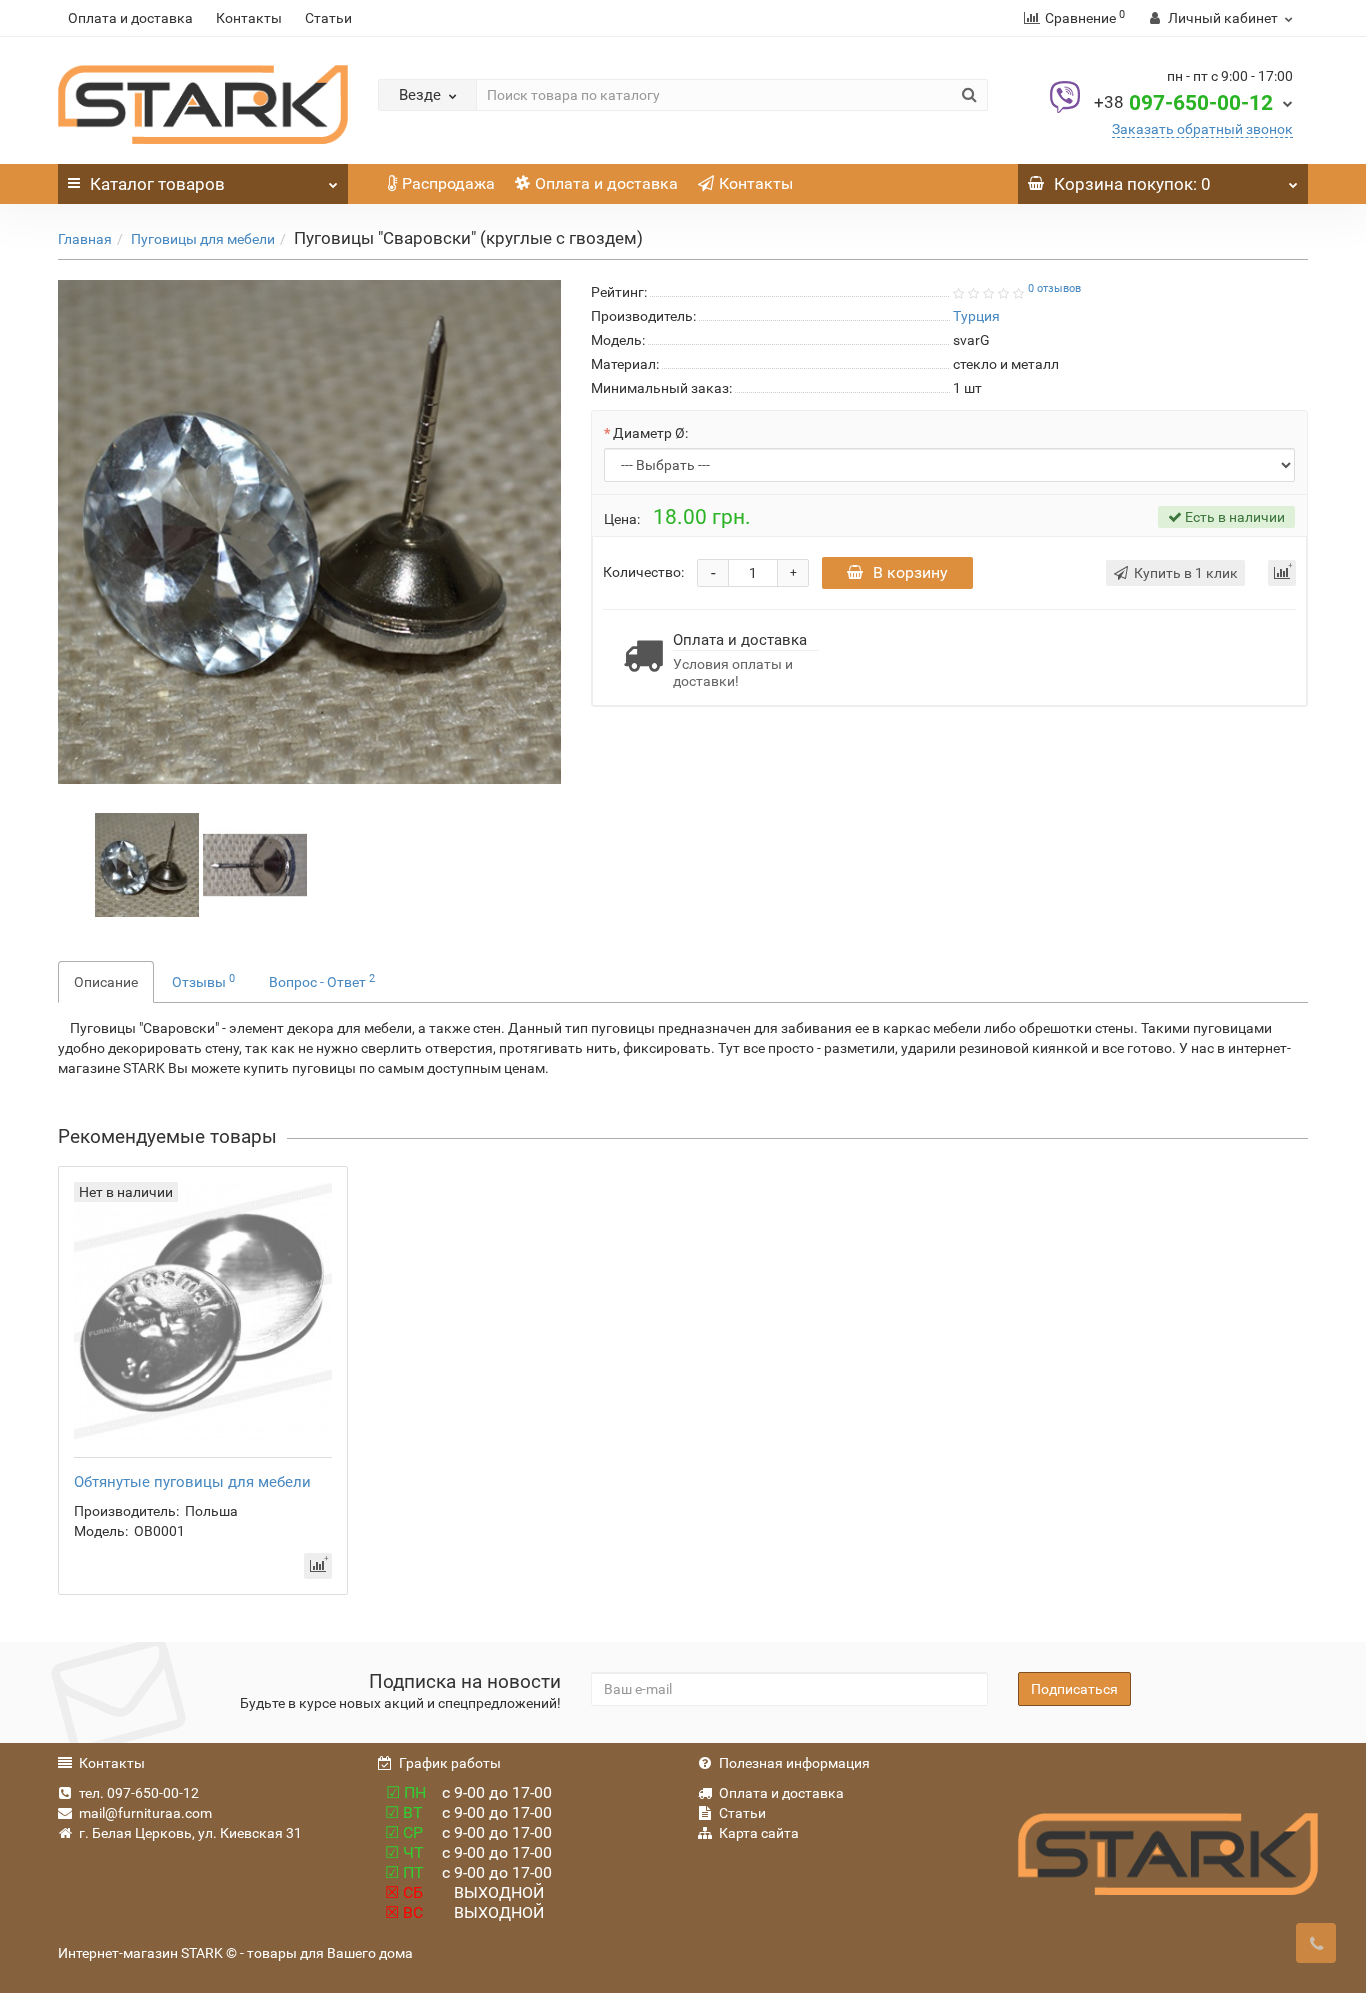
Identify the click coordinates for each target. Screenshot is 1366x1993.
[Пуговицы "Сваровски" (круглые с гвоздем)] (309, 531)
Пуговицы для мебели (203, 239)
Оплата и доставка (130, 18)
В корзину (910, 572)
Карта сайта (759, 1833)
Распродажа (448, 183)
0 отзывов (1054, 288)
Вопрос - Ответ (322, 981)
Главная (85, 239)
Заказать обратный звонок (1202, 129)
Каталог (157, 184)
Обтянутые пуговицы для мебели (192, 1482)
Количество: (643, 572)
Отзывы (203, 981)
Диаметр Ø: (650, 433)
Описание (106, 982)
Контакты (249, 18)
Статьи (328, 18)
